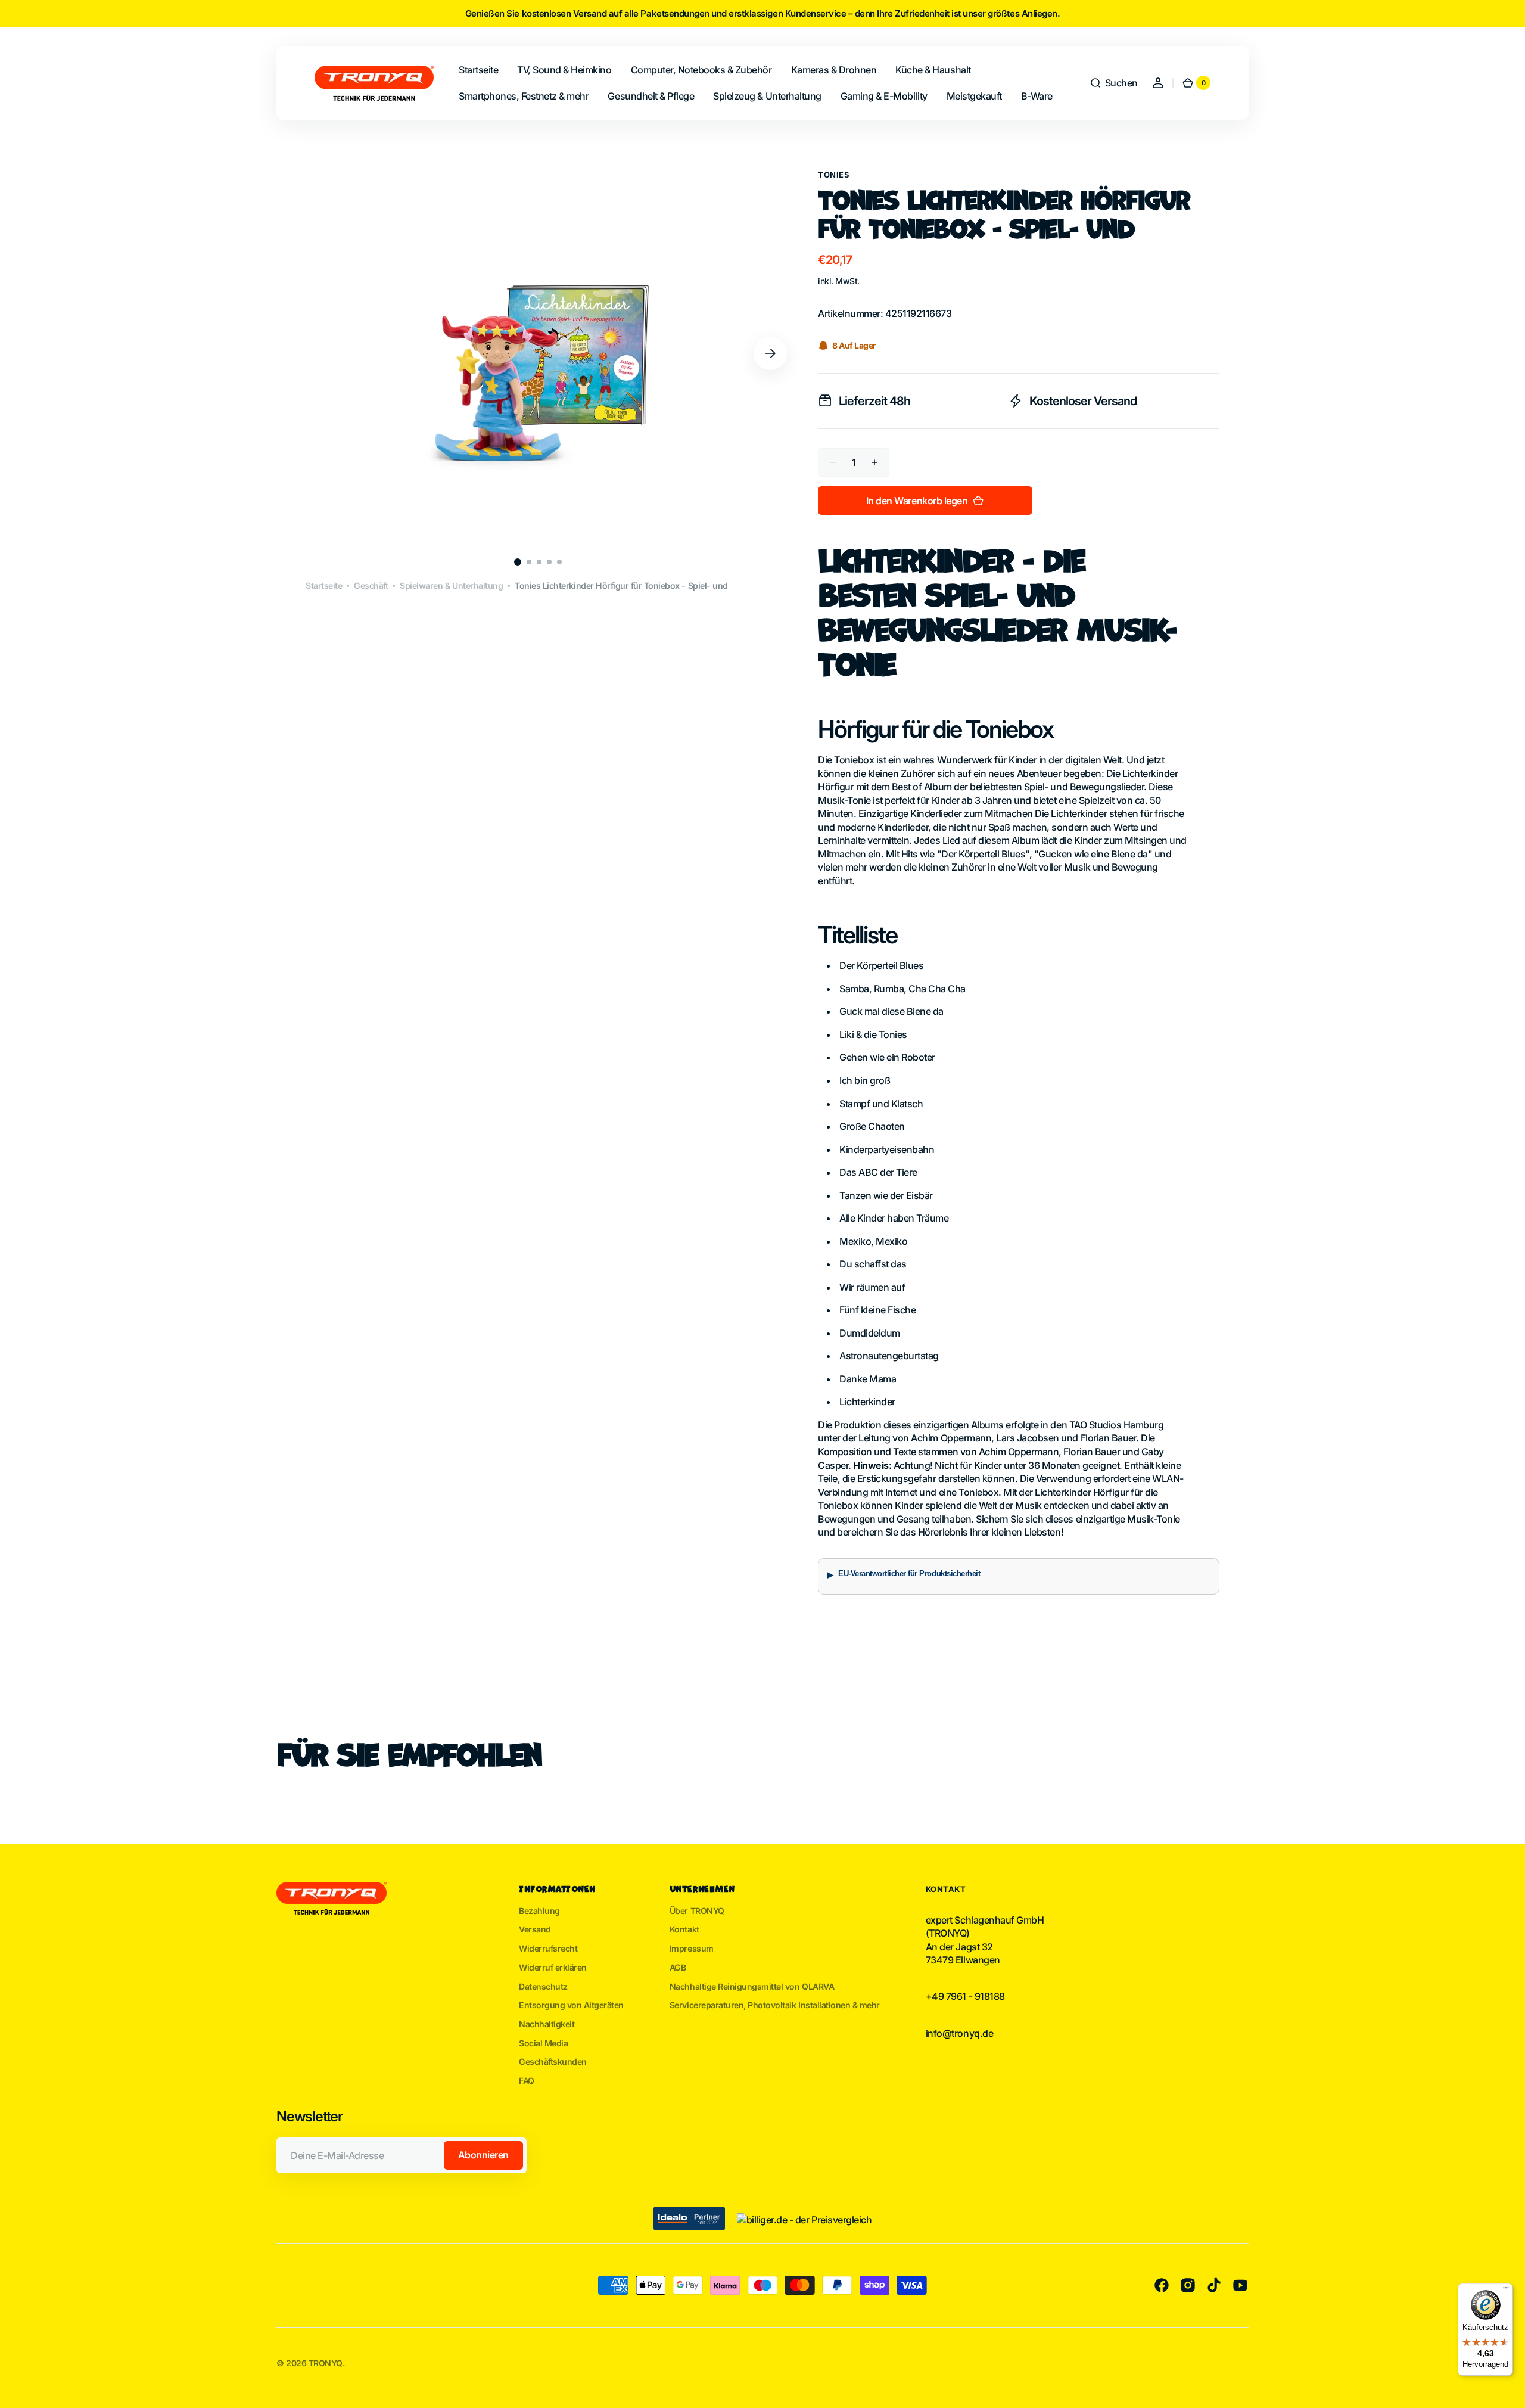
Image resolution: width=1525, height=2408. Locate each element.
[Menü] (1506, 2291)
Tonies (834, 175)
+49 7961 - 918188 (965, 1996)
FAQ (527, 2081)
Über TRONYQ (697, 1911)
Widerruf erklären (553, 1967)
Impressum (692, 1948)
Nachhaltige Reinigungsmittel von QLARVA (752, 1986)
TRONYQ (326, 2363)
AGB (678, 1967)
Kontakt (684, 1929)
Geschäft (371, 585)
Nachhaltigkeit (547, 2024)
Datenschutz (543, 1986)
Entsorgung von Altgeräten (571, 2005)
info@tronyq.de (959, 2033)
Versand (535, 1929)
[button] (1114, 83)
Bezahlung (539, 1911)
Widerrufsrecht (548, 1948)
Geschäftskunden (553, 2061)
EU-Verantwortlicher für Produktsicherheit (909, 1574)
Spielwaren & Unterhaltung (451, 585)
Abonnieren (483, 2155)
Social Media (543, 2043)
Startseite (324, 585)
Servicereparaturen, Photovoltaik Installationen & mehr (775, 2005)
